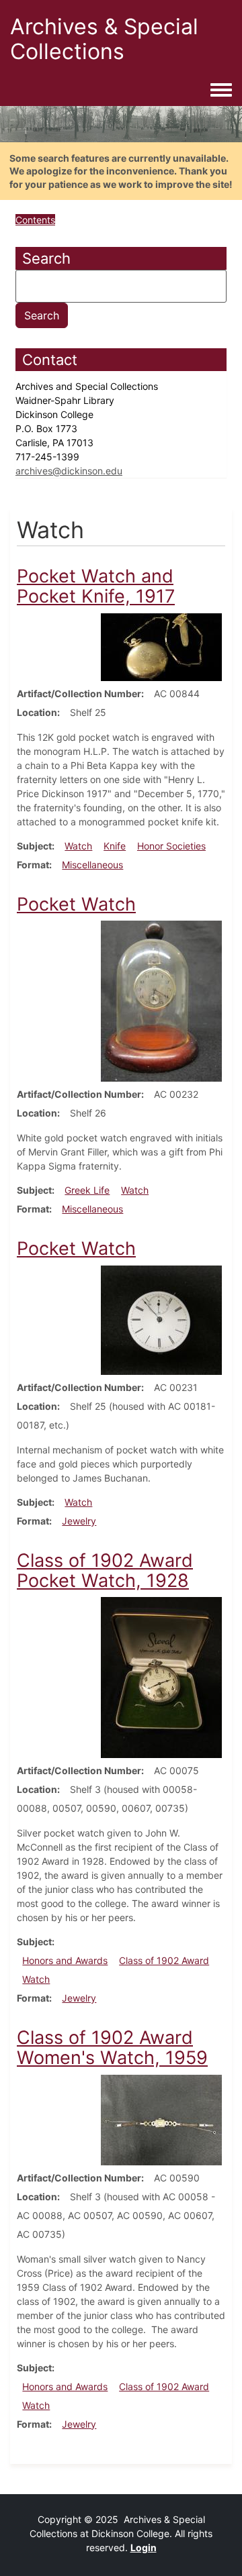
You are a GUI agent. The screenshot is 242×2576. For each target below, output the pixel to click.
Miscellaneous (92, 865)
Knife (115, 846)
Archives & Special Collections (104, 39)
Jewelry (79, 1521)
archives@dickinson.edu (69, 471)
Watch (78, 846)
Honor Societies (171, 846)
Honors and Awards (65, 1960)
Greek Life (87, 1190)
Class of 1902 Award (164, 1960)
